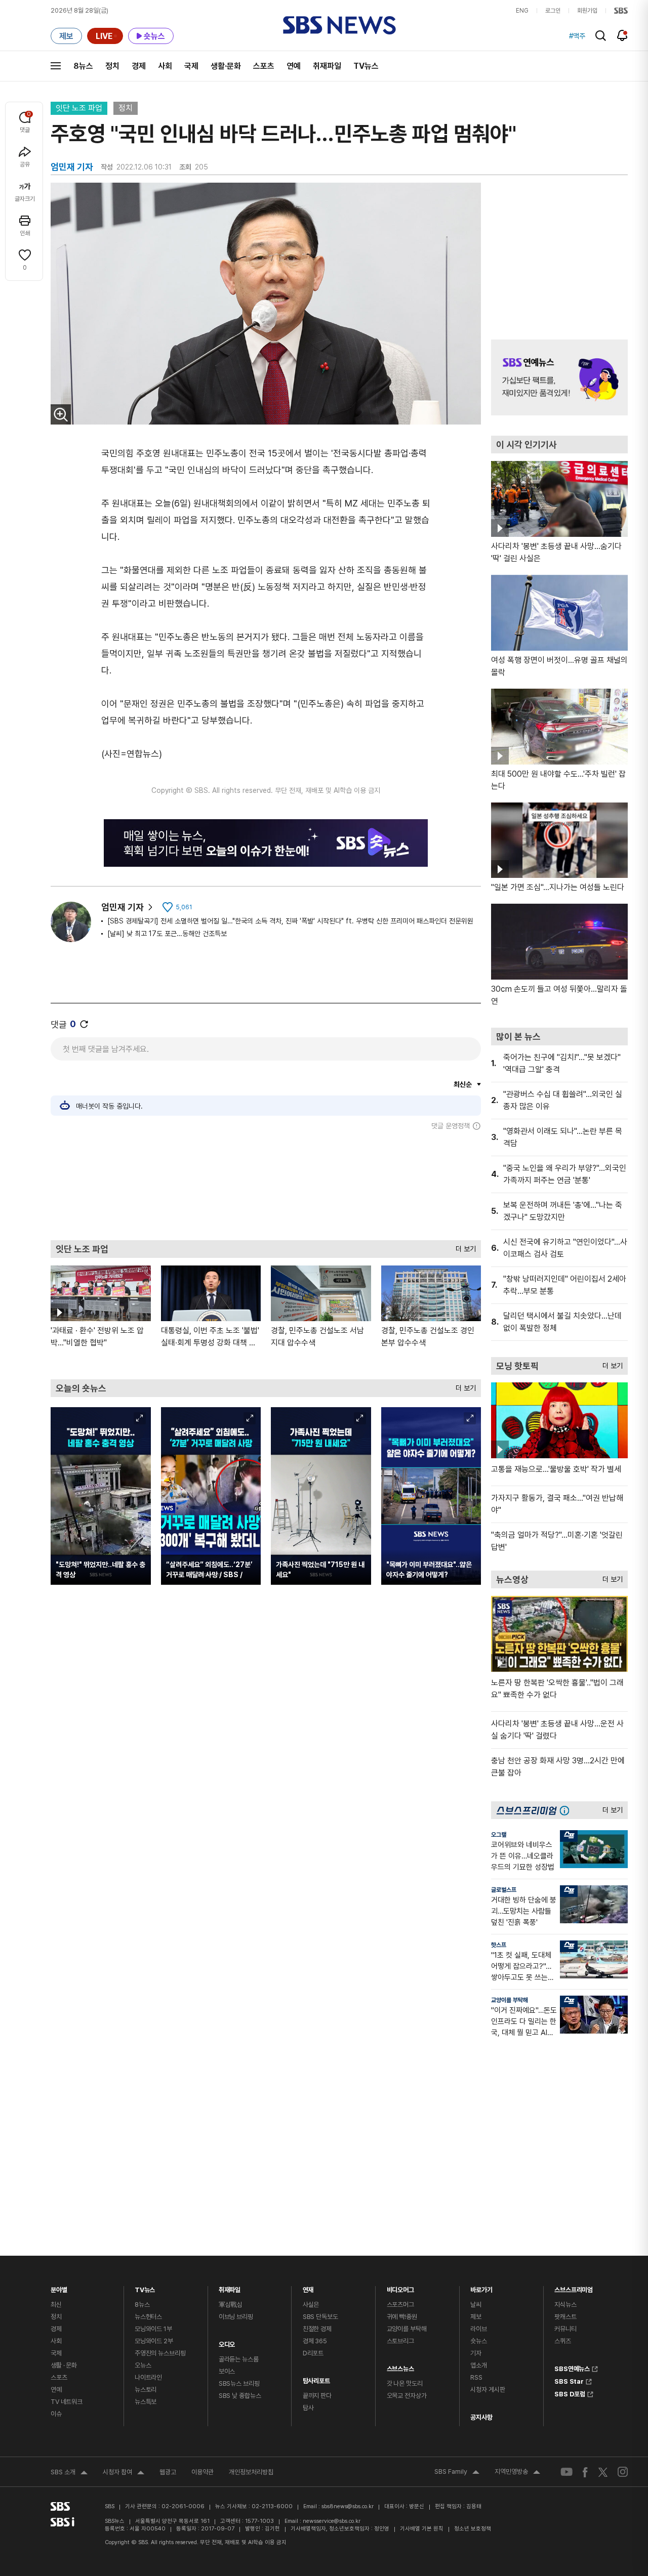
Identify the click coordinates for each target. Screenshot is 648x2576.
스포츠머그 (400, 2305)
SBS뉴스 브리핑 (239, 2383)
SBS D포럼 (570, 2393)
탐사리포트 (316, 2378)
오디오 (227, 2342)
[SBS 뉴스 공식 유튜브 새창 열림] (566, 2472)
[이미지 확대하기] (61, 414)
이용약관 (202, 2472)
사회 (165, 66)
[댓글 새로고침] (84, 1024)
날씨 (476, 2305)
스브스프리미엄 (574, 2287)
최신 (56, 2305)
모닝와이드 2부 (154, 2341)
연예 (294, 66)
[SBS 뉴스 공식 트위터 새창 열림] (603, 2472)
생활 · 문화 (64, 2365)
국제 (191, 66)
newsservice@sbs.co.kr (332, 2521)
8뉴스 (83, 66)
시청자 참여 (124, 2473)
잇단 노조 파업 (79, 108)
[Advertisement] (266, 1185)
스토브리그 (400, 2341)
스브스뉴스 (400, 2366)
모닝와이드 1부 (153, 2329)
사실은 (311, 2305)
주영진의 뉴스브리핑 (160, 2353)
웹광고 (168, 2472)
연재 (308, 2287)
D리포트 (313, 2353)
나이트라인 (148, 2377)
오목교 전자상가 (407, 2396)
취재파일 (327, 66)
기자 (476, 2353)
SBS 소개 (69, 2473)
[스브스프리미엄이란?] (567, 1810)
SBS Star (569, 2380)
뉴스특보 (146, 2402)
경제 (139, 66)
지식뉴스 (565, 2305)
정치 (112, 66)
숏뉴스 (479, 2341)
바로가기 (481, 2287)
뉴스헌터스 (148, 2317)
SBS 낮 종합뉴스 (240, 2396)
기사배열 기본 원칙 (422, 2529)
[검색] (601, 36)
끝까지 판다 (317, 2396)
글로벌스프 (504, 1890)
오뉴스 (143, 2365)
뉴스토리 (146, 2390)
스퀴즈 (563, 2341)
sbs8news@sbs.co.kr (348, 2506)
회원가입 (587, 11)
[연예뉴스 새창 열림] (559, 377)
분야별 (59, 2287)
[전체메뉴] (56, 66)
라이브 (479, 2329)
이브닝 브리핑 (236, 2317)
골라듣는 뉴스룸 (239, 2359)
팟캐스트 (565, 2317)
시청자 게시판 (488, 2390)
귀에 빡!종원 (402, 2317)
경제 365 (315, 2341)
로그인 (553, 11)
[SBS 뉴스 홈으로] (339, 25)
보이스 (227, 2371)
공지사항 (481, 2417)
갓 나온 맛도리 (405, 2383)
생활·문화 (226, 66)
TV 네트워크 (67, 2402)
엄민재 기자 (123, 907)
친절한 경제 (317, 2329)
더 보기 (463, 1247)
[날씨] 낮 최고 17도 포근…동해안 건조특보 (167, 934)
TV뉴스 (366, 66)
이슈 (56, 2414)
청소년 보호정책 (473, 2529)
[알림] (622, 35)
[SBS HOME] (621, 11)
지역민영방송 (517, 2473)
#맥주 (577, 36)
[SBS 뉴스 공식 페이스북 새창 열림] (585, 2472)
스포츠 (264, 66)
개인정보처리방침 (251, 2472)
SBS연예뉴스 (572, 2368)
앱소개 (479, 2365)
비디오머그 (400, 2287)
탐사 (308, 2408)
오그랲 (499, 1835)
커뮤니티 (565, 2329)
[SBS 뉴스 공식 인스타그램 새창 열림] (623, 2472)
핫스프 (499, 1945)
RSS (476, 2377)
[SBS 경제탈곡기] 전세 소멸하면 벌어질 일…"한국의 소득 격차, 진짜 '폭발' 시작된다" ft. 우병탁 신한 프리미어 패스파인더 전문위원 (290, 921)
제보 (476, 2317)
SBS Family (457, 2473)
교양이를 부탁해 (510, 2000)
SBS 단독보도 (320, 2317)
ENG (522, 11)
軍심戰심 (231, 2305)
